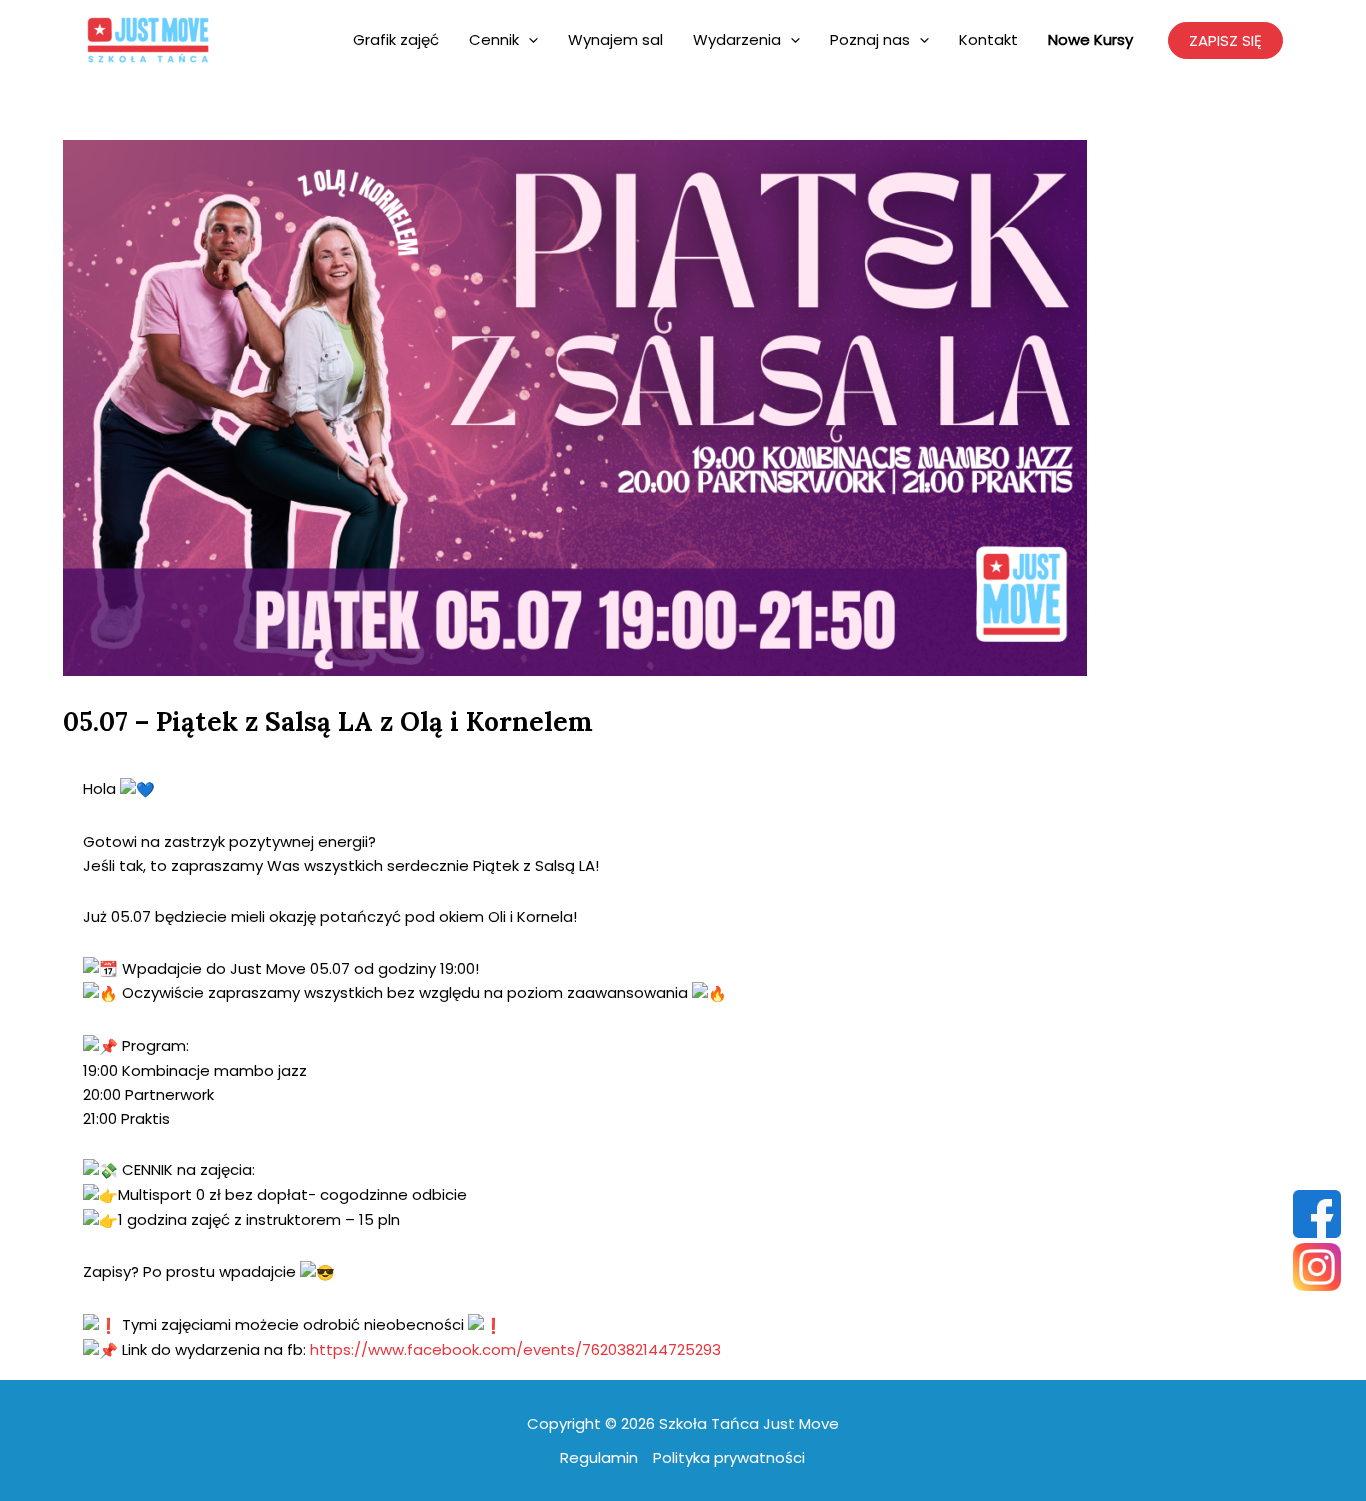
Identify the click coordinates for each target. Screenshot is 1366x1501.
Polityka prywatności (729, 1457)
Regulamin (599, 1457)
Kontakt (988, 39)
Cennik (494, 39)
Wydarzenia (737, 39)
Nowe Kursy (1090, 39)
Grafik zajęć (396, 39)
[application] (528, 40)
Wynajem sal (615, 39)
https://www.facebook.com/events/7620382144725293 (515, 1349)
